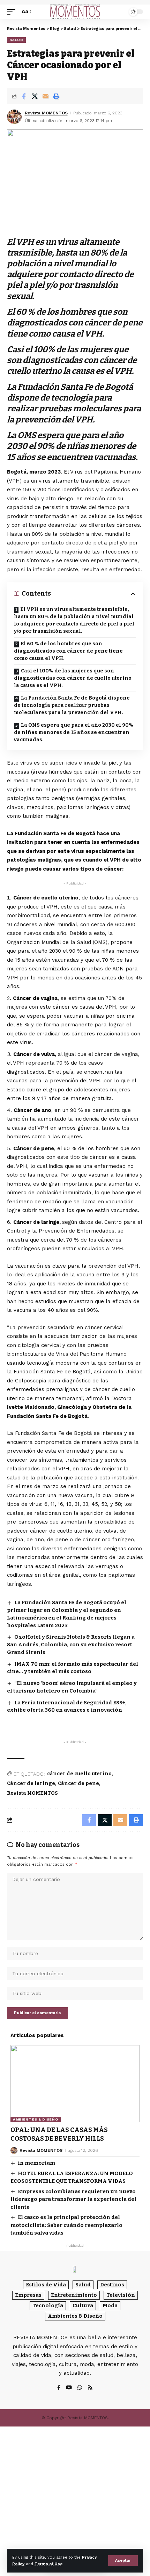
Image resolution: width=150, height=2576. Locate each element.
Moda (110, 2306)
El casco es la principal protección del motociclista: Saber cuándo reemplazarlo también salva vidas (66, 2225)
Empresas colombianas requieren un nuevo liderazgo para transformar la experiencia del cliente (73, 2199)
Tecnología (48, 2306)
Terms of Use (48, 2564)
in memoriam (36, 2163)
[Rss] (90, 2388)
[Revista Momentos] (75, 12)
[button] (123, 2561)
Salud (16, 40)
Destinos (112, 2285)
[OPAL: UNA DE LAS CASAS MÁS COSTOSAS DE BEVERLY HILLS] (75, 2084)
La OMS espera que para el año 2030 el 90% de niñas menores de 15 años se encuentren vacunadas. (74, 732)
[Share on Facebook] (24, 96)
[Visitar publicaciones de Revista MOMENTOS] (14, 117)
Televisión (121, 2295)
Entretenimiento (74, 2295)
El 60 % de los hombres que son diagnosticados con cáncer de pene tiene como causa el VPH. (68, 651)
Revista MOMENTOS (46, 113)
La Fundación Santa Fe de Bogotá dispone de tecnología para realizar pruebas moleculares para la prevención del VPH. (72, 705)
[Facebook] (59, 2388)
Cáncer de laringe (31, 1783)
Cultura (83, 2306)
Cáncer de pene (78, 1783)
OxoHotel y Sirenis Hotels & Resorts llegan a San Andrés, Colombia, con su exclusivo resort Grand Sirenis (71, 1645)
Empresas (28, 2295)
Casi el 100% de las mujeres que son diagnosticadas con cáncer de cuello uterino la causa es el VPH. (73, 678)
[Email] (45, 96)
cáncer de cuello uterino (79, 1774)
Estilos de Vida (46, 2285)
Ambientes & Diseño (36, 2119)
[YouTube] (69, 2388)
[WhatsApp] (80, 2388)
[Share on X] (35, 96)
